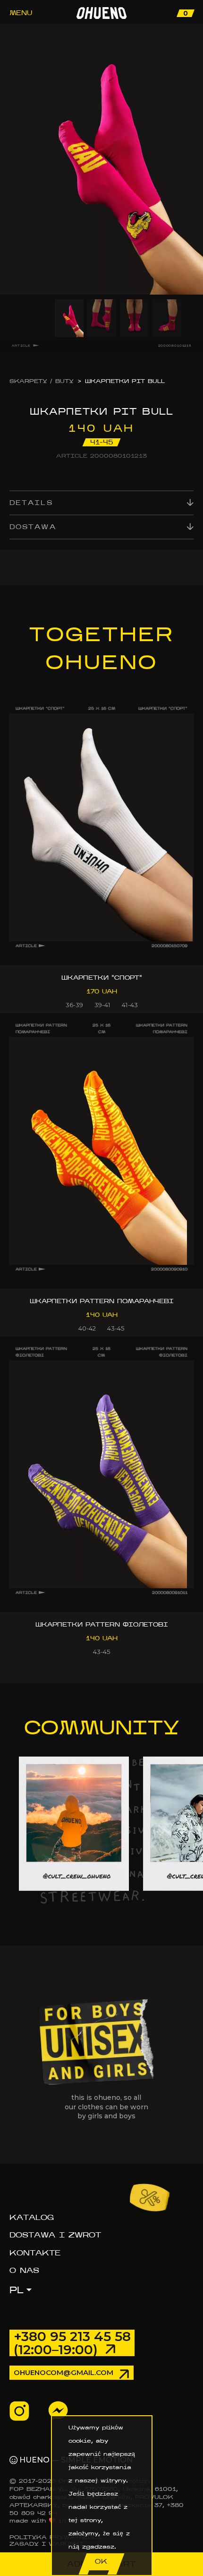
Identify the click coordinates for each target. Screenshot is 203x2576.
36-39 (74, 1005)
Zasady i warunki (47, 2544)
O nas (24, 2270)
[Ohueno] (102, 13)
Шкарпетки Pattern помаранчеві (102, 1301)
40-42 (87, 1328)
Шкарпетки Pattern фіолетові (102, 1624)
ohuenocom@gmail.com (63, 2372)
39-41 (102, 1005)
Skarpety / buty (42, 381)
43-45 (116, 1328)
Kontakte (35, 2253)
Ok (101, 2562)
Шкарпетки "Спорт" (102, 977)
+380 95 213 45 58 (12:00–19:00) (72, 2343)
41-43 (130, 1005)
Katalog (32, 2217)
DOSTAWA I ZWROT (55, 2235)
